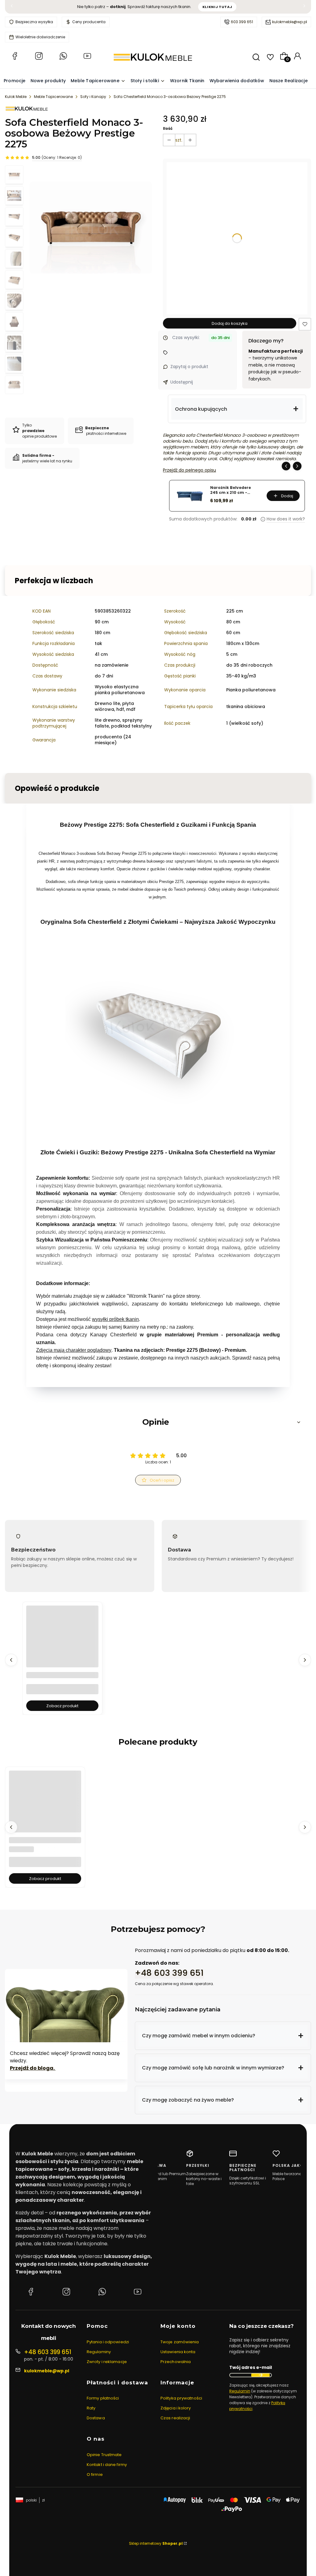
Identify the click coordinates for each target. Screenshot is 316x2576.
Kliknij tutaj (217, 7)
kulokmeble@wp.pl (290, 22)
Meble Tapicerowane (53, 97)
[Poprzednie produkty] (11, 1660)
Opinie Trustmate (104, 2455)
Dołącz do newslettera (260, 2375)
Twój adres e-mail (251, 2368)
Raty (91, 2408)
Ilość (168, 128)
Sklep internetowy (156, 2543)
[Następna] (304, 7)
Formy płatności (103, 2398)
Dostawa (96, 2418)
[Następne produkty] (305, 1660)
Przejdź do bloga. (33, 2068)
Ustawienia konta (178, 2352)
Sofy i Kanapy (93, 97)
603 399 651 (242, 22)
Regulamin (240, 2391)
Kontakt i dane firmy (107, 2465)
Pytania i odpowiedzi (108, 2342)
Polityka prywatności (181, 2398)
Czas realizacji (175, 2418)
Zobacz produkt (62, 1706)
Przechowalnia (176, 2362)
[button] (305, 324)
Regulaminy (99, 2352)
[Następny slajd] (297, 466)
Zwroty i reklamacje (107, 2362)
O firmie (95, 2474)
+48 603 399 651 (169, 1973)
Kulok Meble (16, 97)
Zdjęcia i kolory (176, 2408)
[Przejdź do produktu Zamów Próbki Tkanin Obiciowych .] (45, 1807)
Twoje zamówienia (180, 2342)
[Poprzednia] (12, 7)
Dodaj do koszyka (230, 323)
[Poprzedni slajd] (286, 466)
